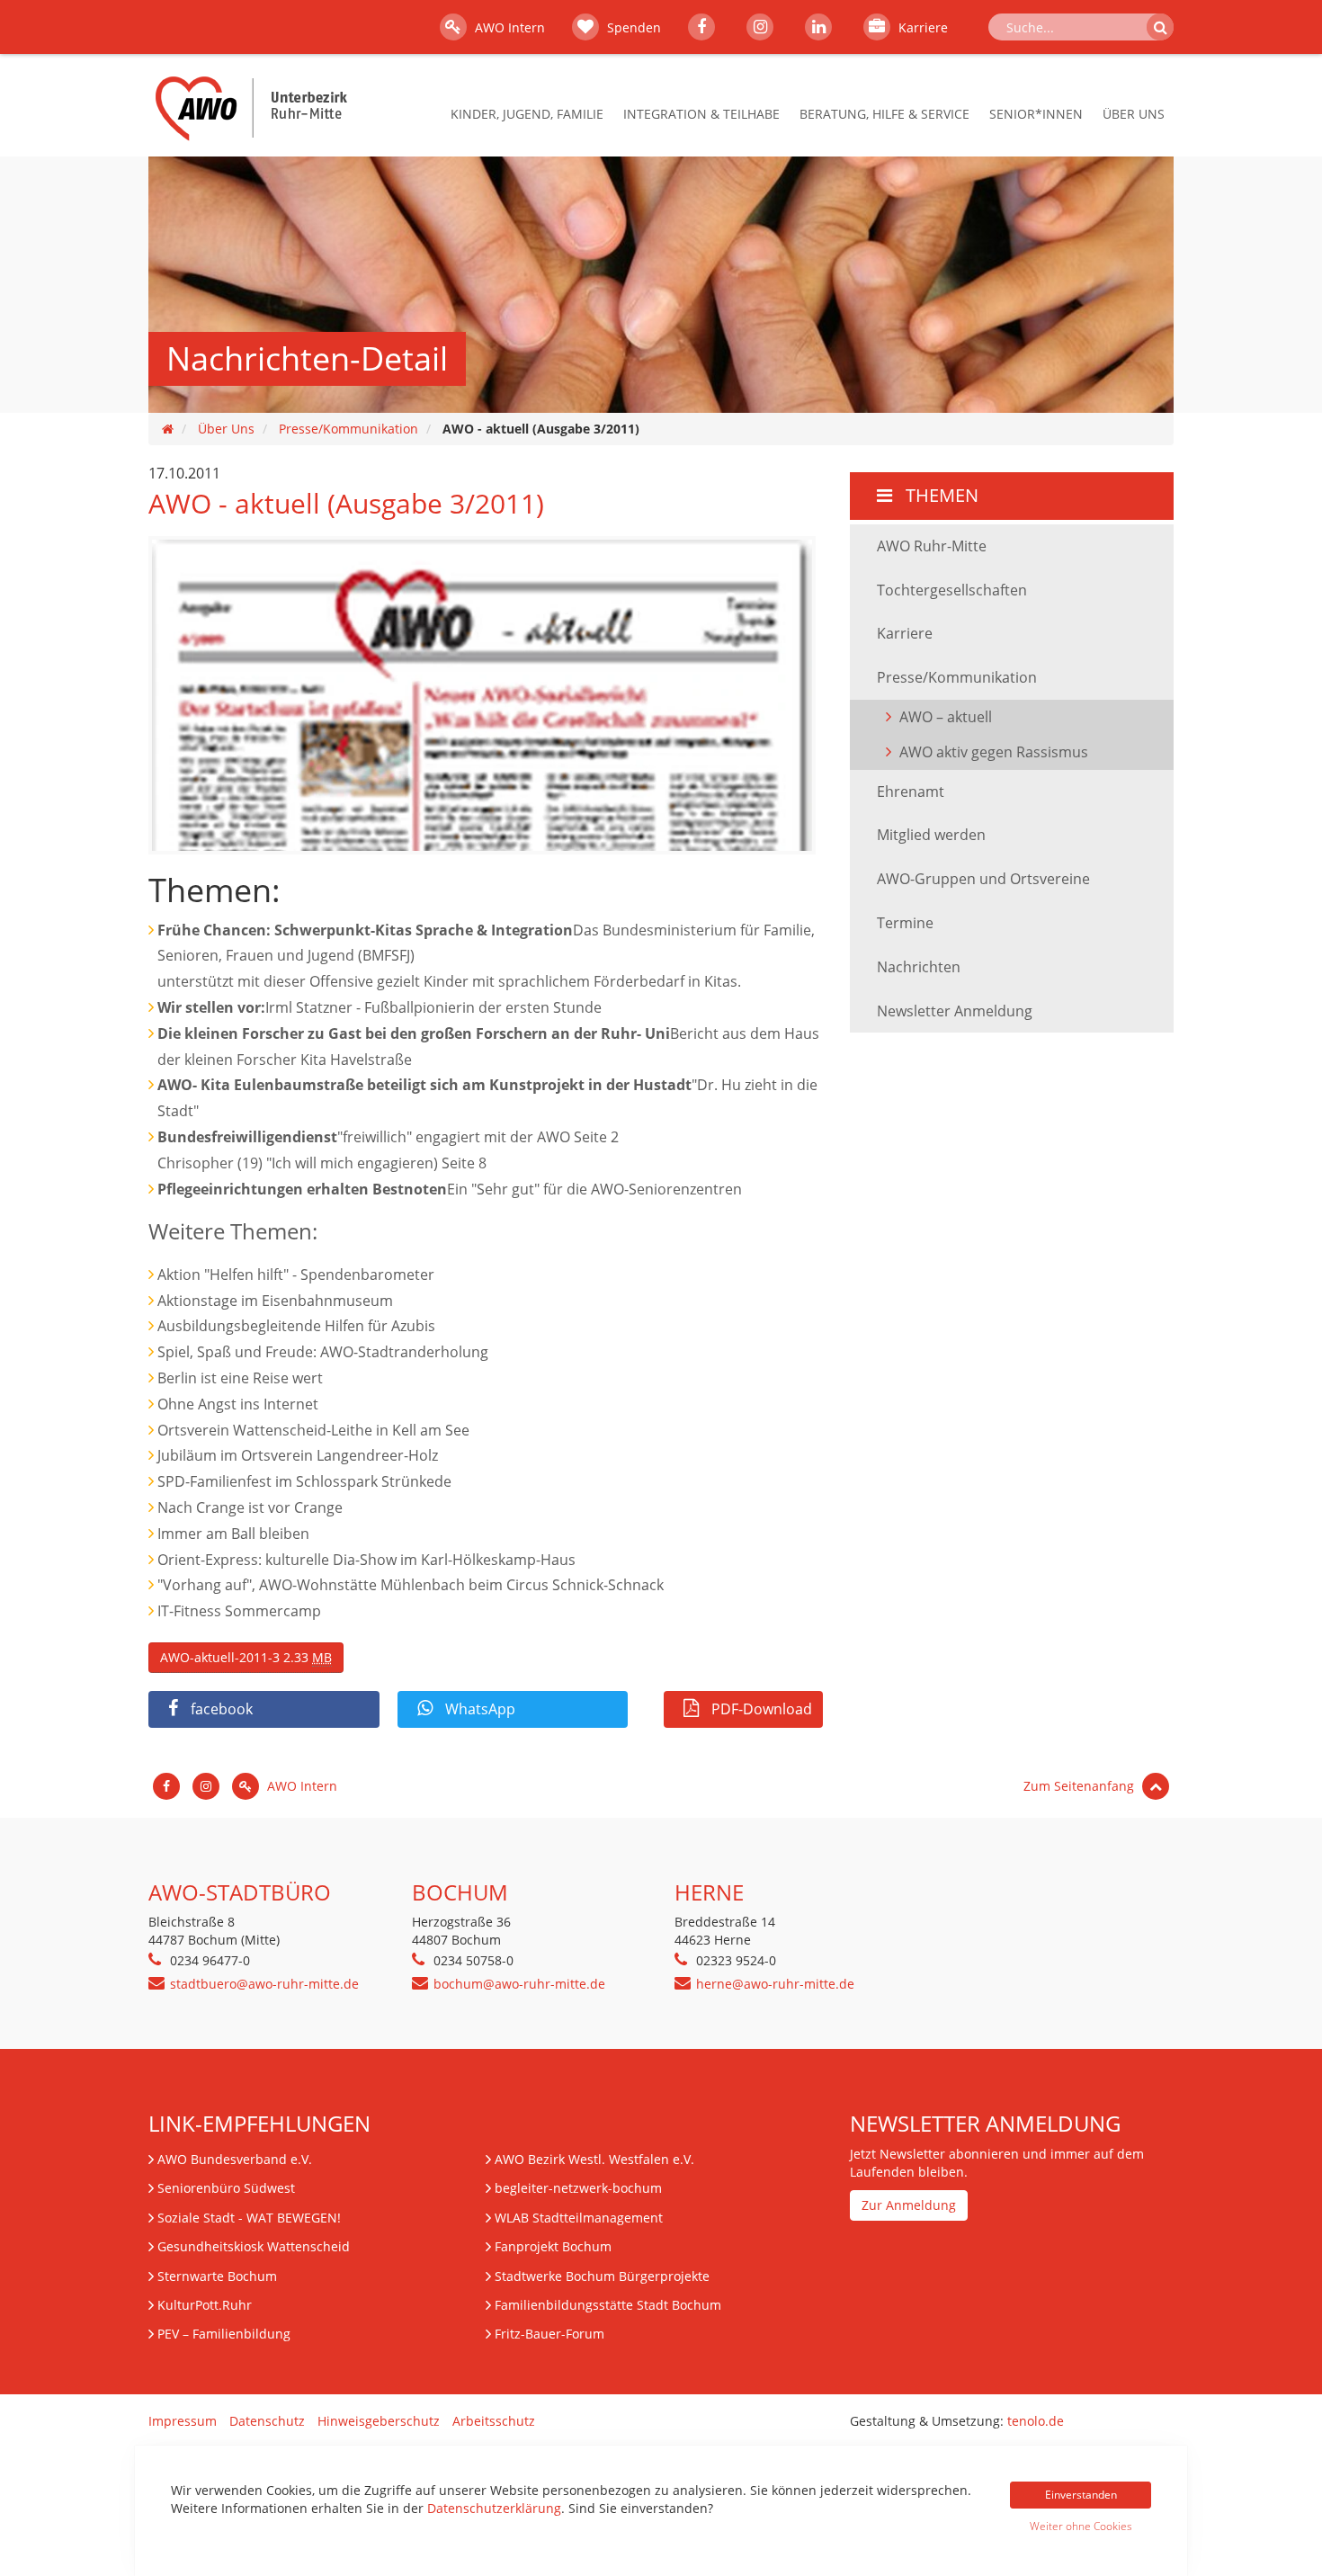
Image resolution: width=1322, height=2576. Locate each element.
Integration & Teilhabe (701, 114)
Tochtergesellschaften (952, 590)
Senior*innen (1036, 114)
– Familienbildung (224, 2334)
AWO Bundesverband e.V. (235, 2159)
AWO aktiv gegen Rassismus (994, 752)
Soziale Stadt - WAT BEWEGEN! (249, 2218)
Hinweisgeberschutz (379, 2421)
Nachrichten (919, 967)
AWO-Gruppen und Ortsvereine (983, 879)
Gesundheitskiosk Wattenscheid (254, 2246)
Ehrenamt (911, 792)
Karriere (921, 27)
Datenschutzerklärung (494, 2508)
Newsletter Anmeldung (955, 1011)
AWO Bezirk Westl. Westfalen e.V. (594, 2159)
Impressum (183, 2421)
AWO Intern (508, 27)
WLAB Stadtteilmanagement (579, 2218)
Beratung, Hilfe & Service (884, 114)
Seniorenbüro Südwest (226, 2188)
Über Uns (1134, 114)
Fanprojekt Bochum (553, 2246)
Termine (905, 923)
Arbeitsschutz (494, 2421)
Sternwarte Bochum (217, 2276)
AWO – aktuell (946, 717)
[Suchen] (1160, 27)
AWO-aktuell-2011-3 (246, 1657)
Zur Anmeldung (909, 2205)
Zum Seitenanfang (1081, 1786)
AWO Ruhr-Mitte (932, 546)
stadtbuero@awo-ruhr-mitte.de (264, 1984)
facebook (220, 1709)
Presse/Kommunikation (348, 429)
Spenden (632, 27)
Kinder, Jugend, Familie (527, 114)
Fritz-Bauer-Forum (549, 2334)
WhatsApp (478, 1709)
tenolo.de (1036, 2421)
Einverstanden (1081, 2495)
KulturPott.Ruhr (205, 2305)
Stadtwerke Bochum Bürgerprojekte (602, 2276)
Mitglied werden (931, 835)
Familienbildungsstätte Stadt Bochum (608, 2305)
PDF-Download (760, 1709)
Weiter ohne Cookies (1081, 2526)
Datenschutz (267, 2421)
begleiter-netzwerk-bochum (578, 2188)
